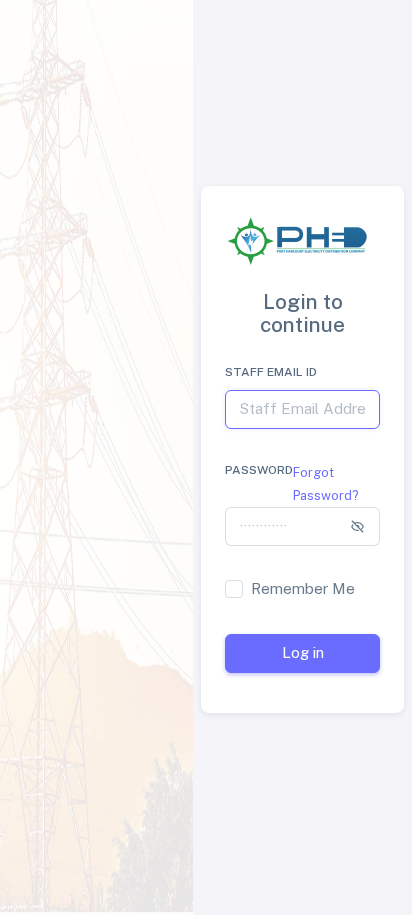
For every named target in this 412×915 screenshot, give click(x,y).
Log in (303, 652)
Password (259, 470)
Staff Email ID (271, 372)
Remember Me (303, 588)
